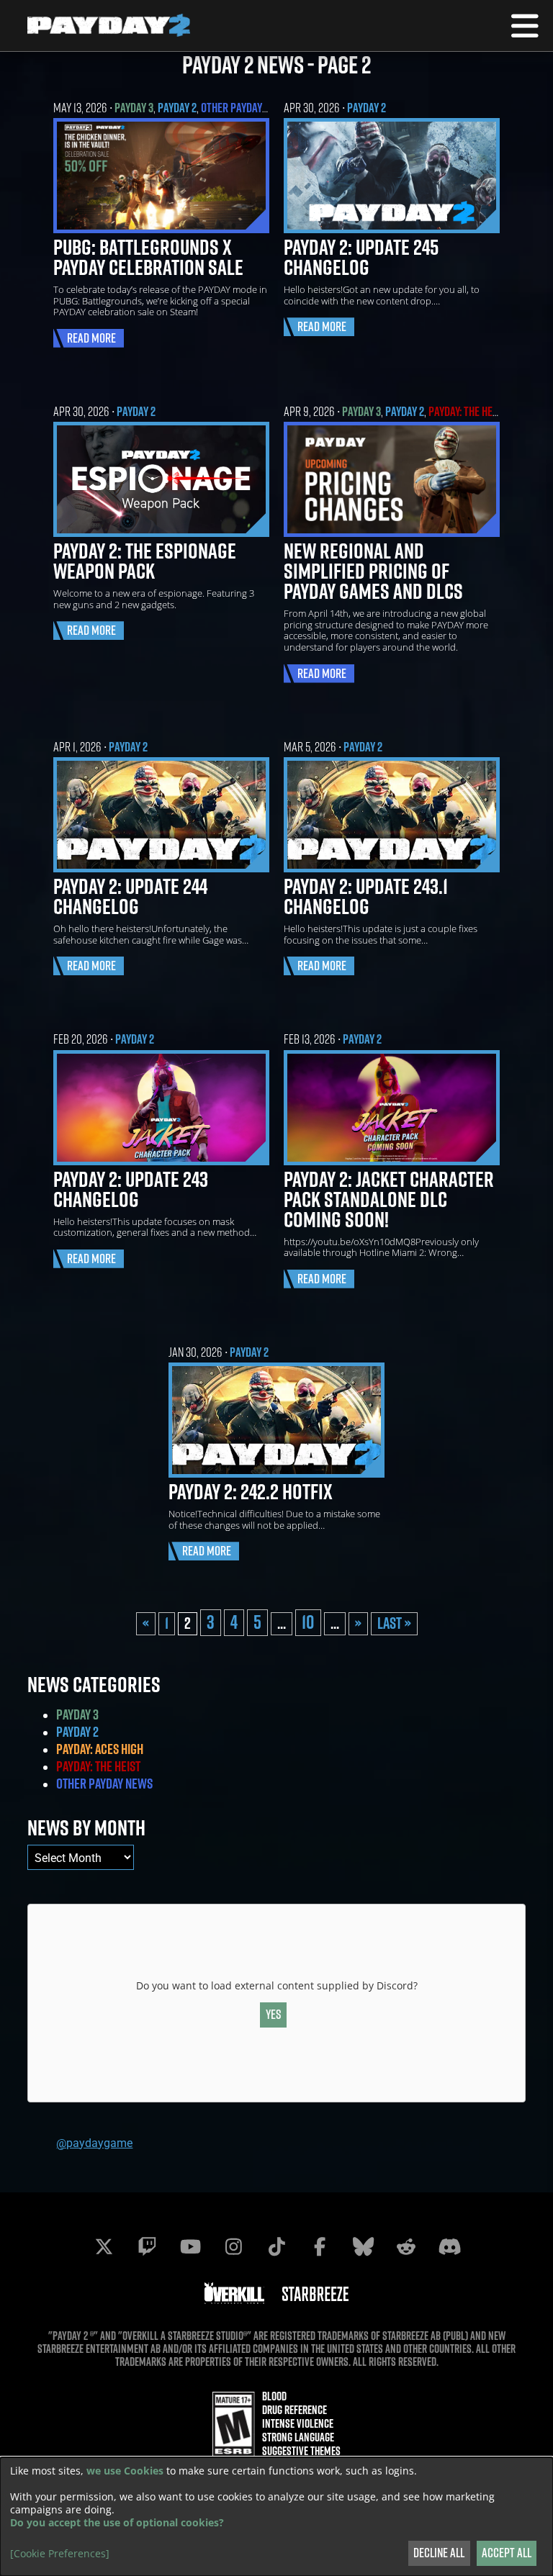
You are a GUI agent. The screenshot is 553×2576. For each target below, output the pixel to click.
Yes (274, 2014)
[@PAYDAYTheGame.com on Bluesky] (363, 2246)
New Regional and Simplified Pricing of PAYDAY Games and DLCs (373, 571)
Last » (394, 1623)
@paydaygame (94, 2142)
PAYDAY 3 (134, 108)
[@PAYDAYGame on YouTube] (190, 2246)
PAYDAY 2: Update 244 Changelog (130, 896)
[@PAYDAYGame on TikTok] (276, 2246)
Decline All (439, 2553)
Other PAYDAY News (245, 108)
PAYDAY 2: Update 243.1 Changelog (366, 896)
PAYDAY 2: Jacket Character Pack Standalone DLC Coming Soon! (389, 1199)
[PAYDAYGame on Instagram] (233, 2246)
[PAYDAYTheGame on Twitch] (147, 2246)
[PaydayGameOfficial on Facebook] (320, 2246)
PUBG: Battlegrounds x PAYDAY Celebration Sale (148, 257)
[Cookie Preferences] (60, 2554)
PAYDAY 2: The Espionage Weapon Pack (145, 561)
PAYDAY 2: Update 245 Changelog (361, 257)
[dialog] (276, 2517)
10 (308, 1622)
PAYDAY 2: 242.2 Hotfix (251, 1491)
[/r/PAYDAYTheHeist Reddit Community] (406, 2246)
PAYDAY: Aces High (100, 1749)
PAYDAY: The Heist (467, 411)
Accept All (507, 2553)
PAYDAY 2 (177, 108)
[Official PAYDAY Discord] (449, 2246)
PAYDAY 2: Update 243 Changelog (131, 1189)
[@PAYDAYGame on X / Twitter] (104, 2246)
